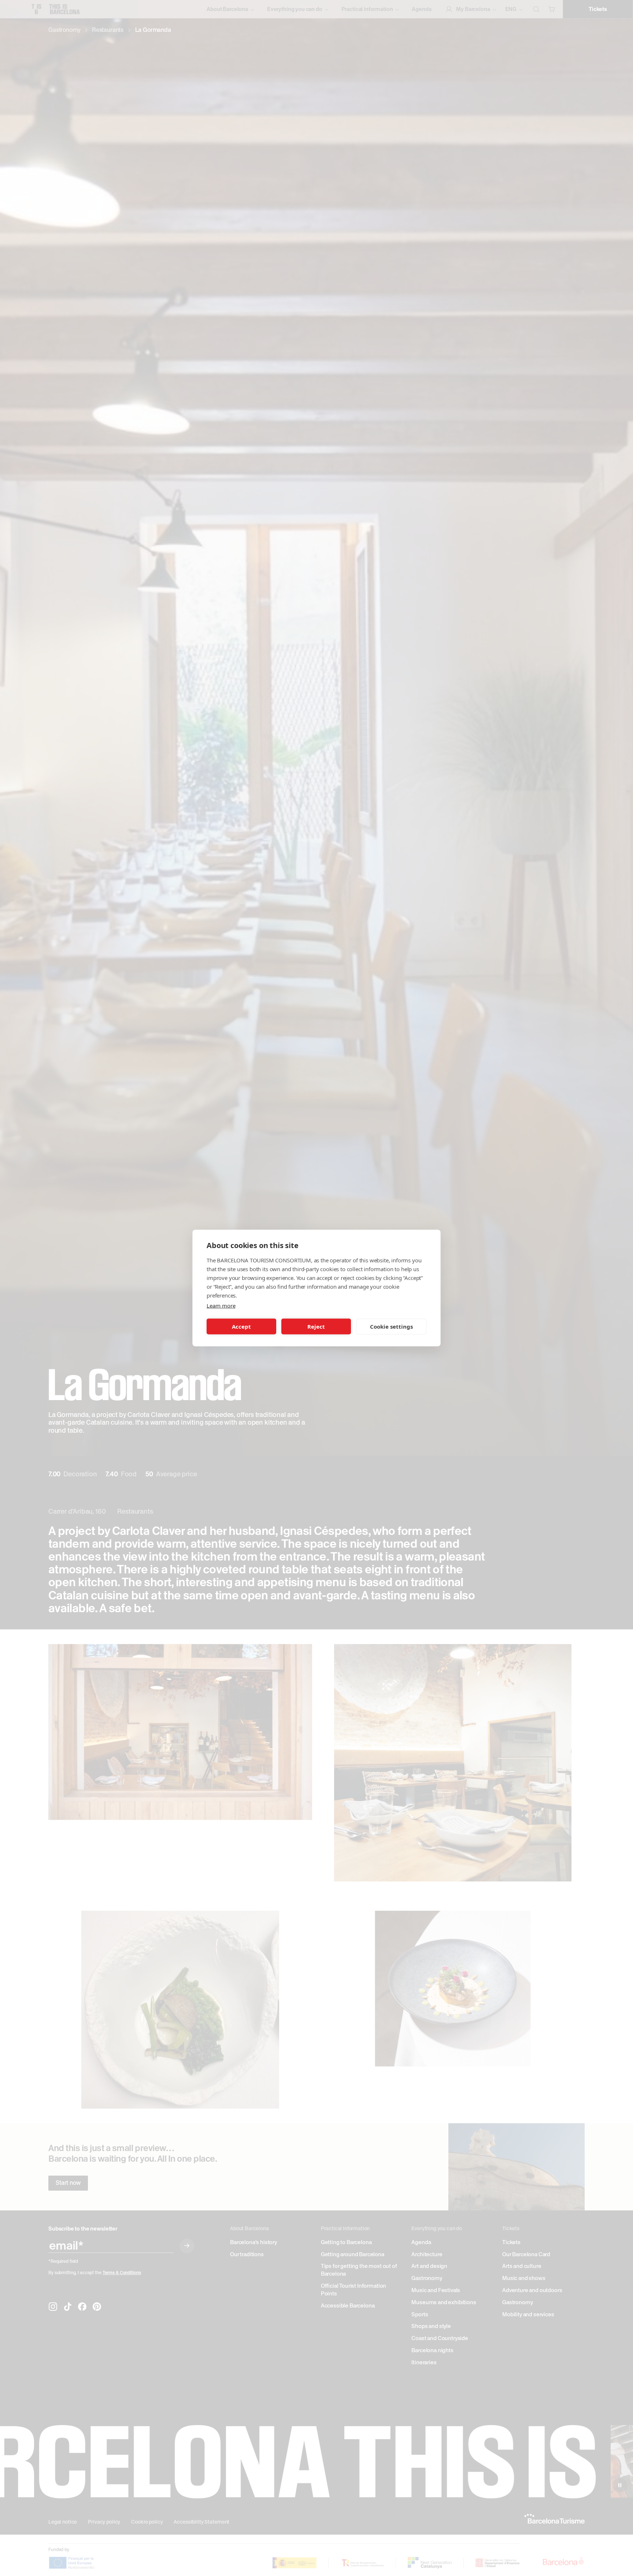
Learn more (221, 1306)
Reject (316, 1326)
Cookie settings (391, 1326)
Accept (241, 1326)
